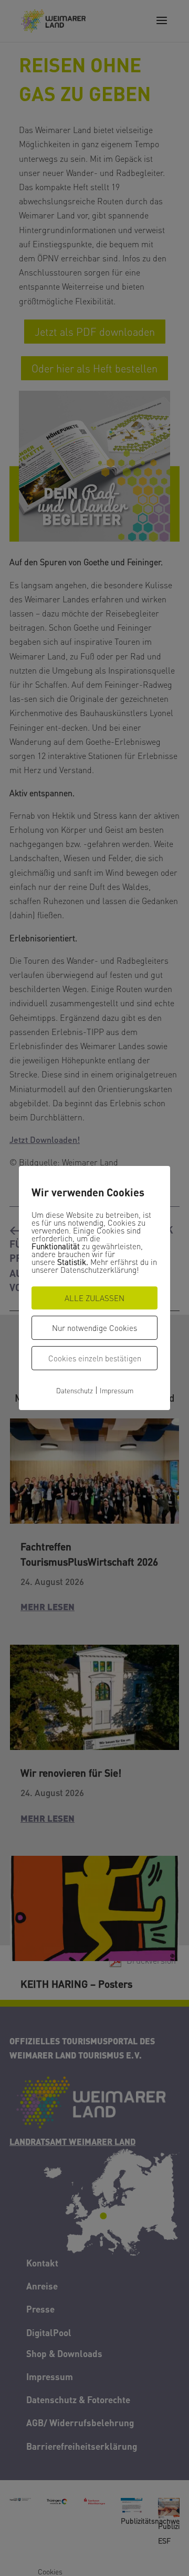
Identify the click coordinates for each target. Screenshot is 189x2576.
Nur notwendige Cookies (94, 1328)
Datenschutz (75, 1390)
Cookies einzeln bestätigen (95, 1358)
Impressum (117, 1390)
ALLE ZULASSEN (94, 1298)
